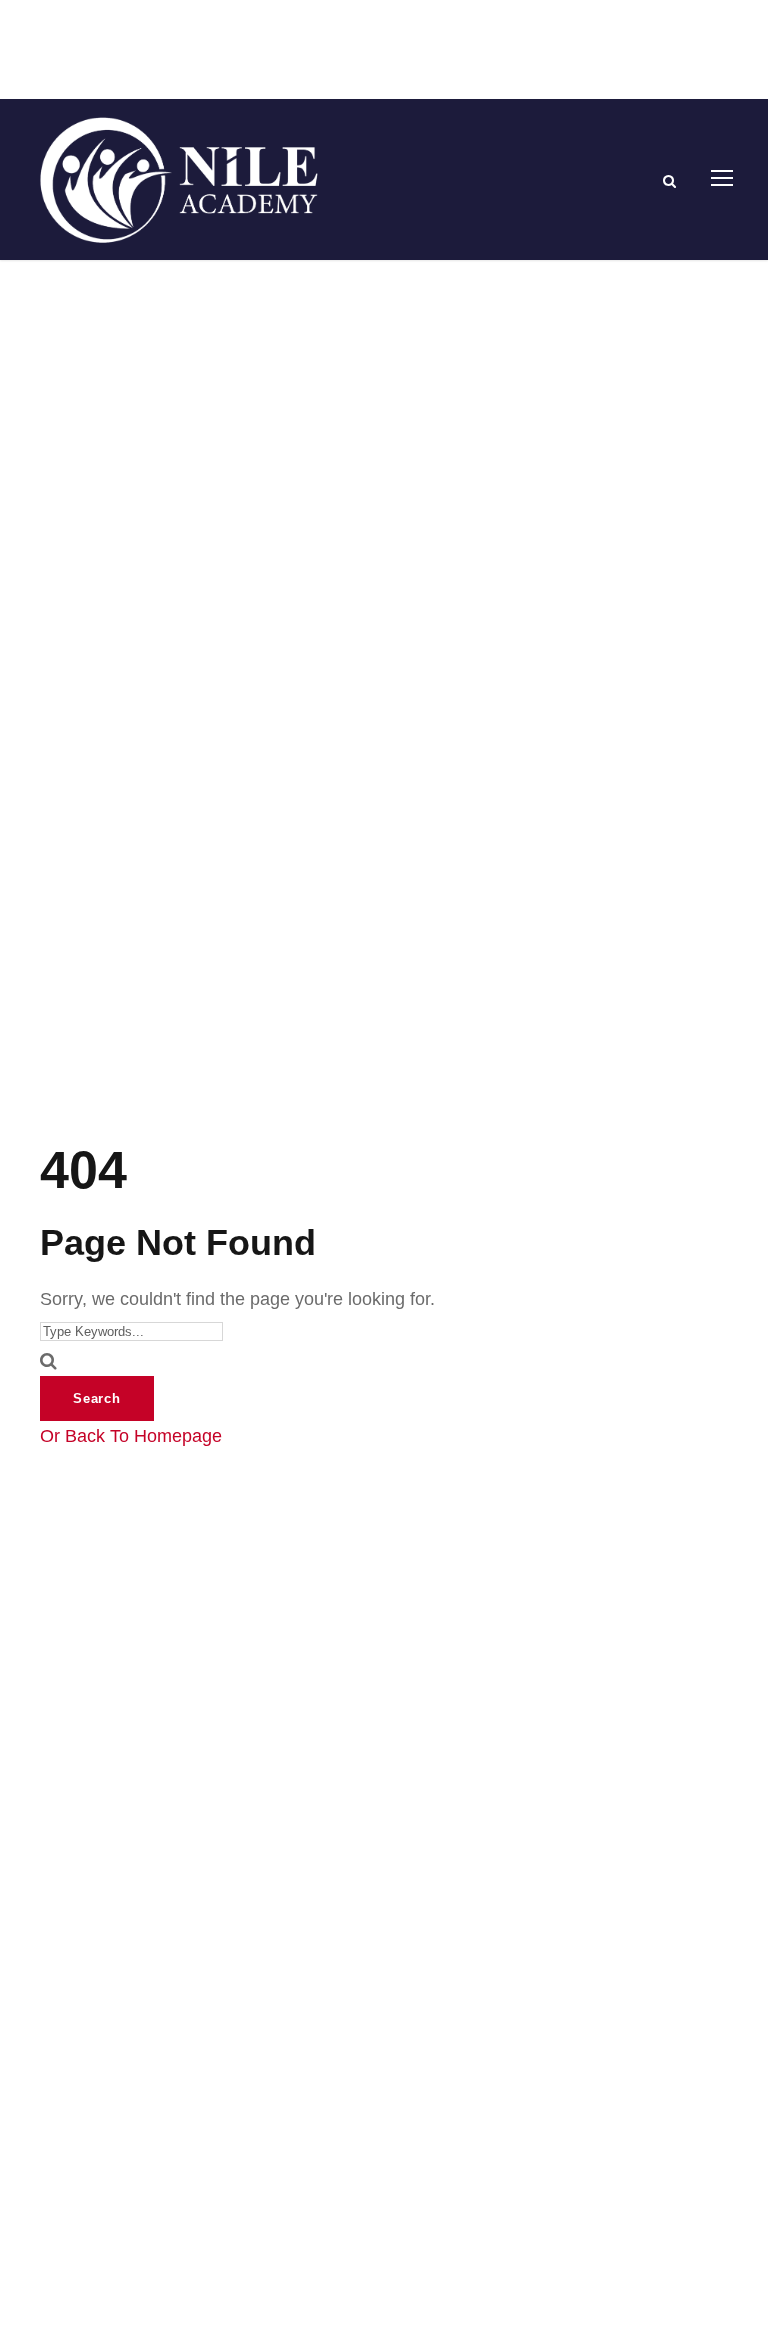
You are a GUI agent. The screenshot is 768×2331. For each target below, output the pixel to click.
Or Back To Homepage (131, 1436)
